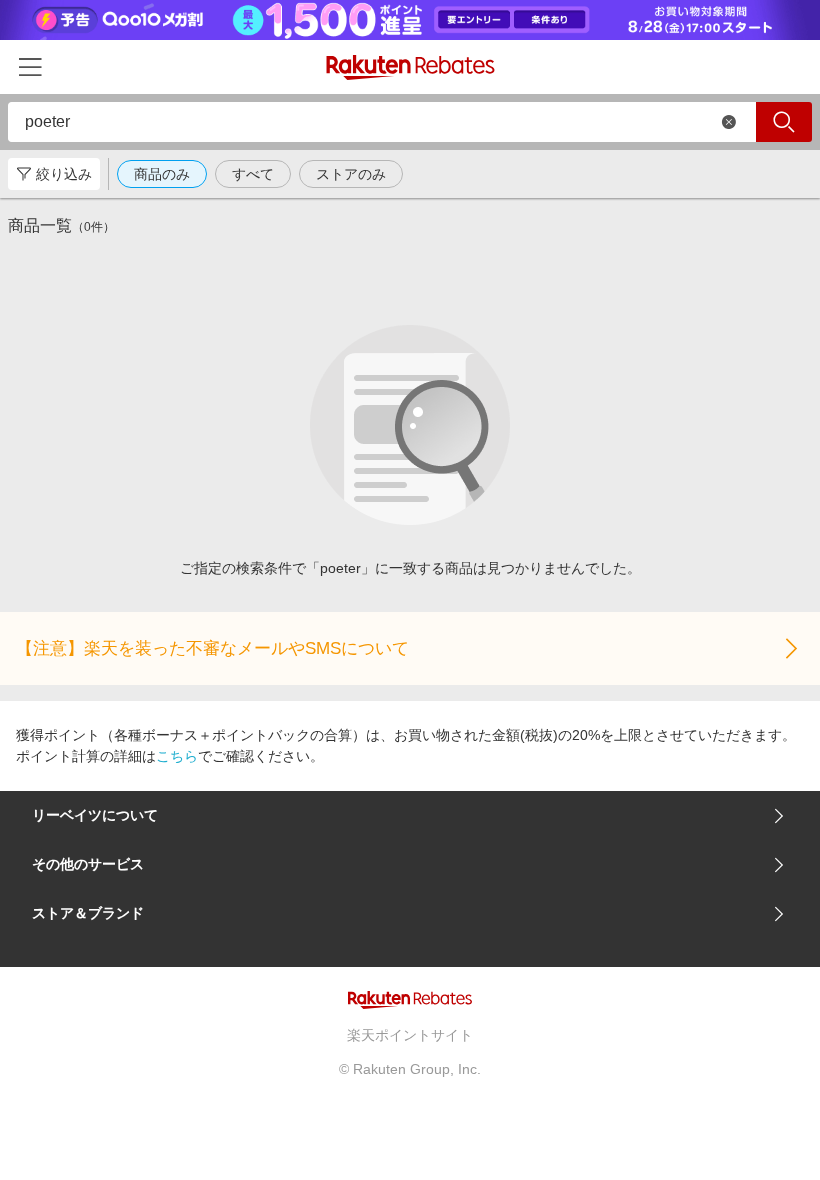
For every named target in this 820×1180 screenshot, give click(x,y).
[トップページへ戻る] (410, 67)
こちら (177, 756)
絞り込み (64, 174)
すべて (253, 174)
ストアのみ (351, 174)
